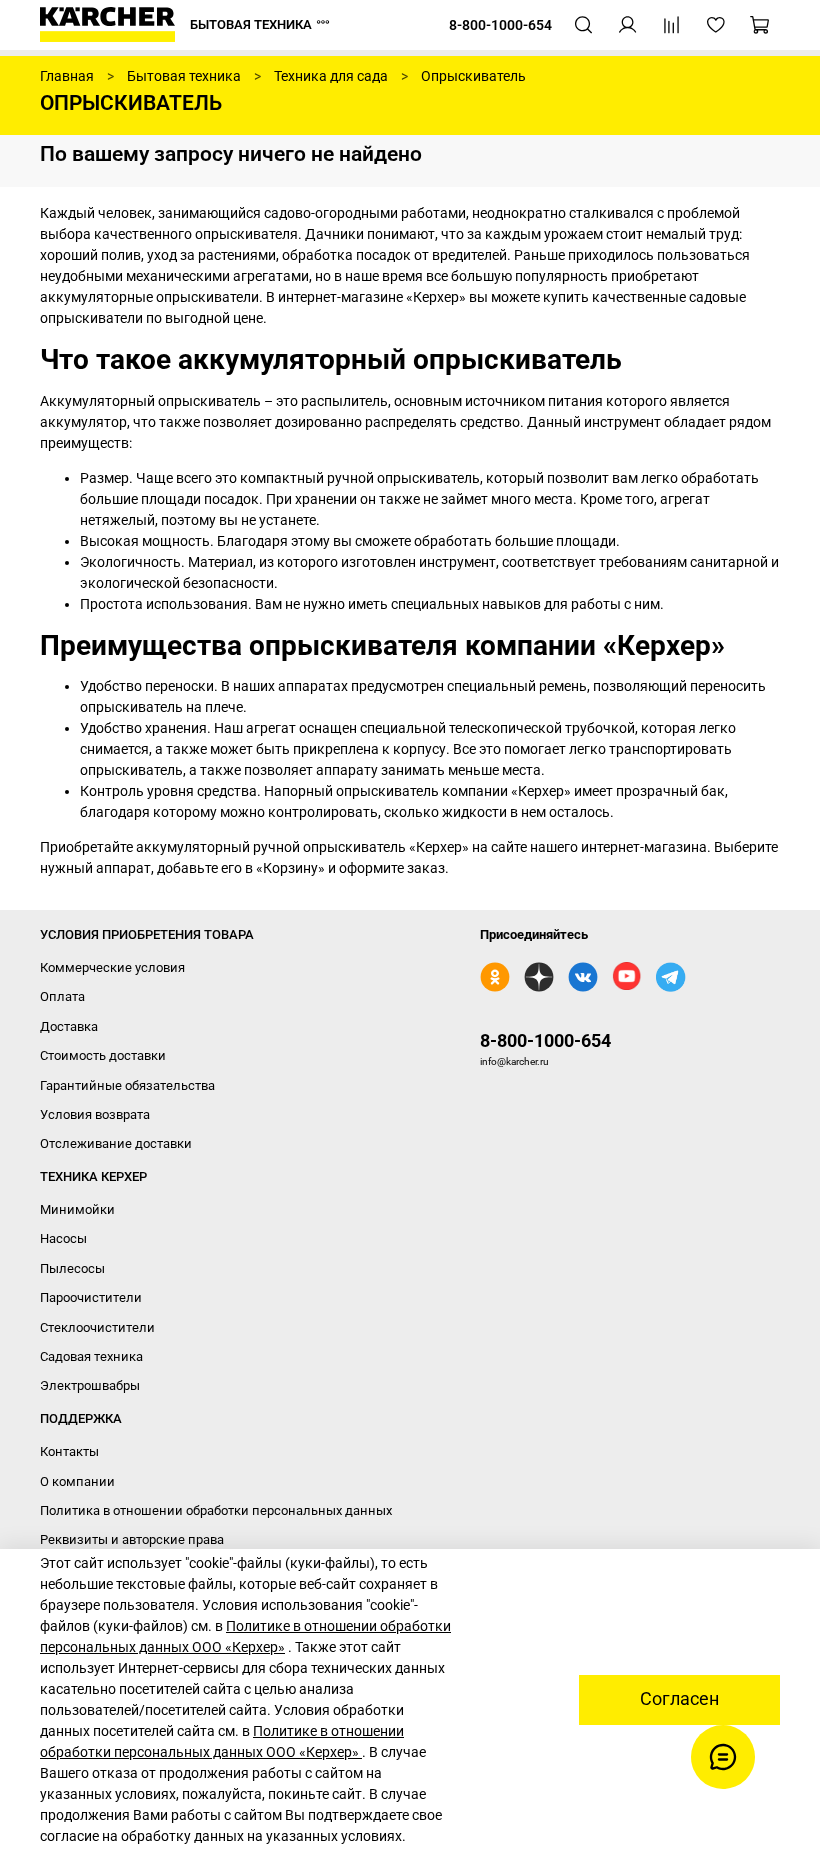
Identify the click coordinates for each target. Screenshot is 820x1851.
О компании (77, 1481)
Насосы (63, 1238)
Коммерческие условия (112, 967)
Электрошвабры (90, 1385)
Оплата (62, 996)
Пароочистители (91, 1297)
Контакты (69, 1451)
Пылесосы (72, 1268)
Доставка (69, 1026)
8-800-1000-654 (545, 1040)
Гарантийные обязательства (127, 1085)
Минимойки (77, 1209)
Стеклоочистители (97, 1327)
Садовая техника (91, 1356)
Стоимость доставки (103, 1055)
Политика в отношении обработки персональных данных (216, 1510)
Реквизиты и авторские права (132, 1539)
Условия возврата (95, 1114)
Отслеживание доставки (116, 1143)
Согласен (679, 1699)
